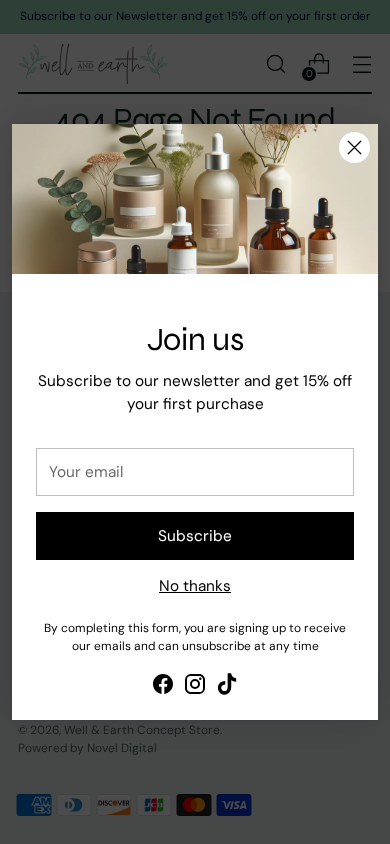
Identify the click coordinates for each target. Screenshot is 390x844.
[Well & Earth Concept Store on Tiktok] (227, 687)
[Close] (354, 147)
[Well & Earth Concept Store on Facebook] (163, 687)
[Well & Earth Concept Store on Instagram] (195, 687)
